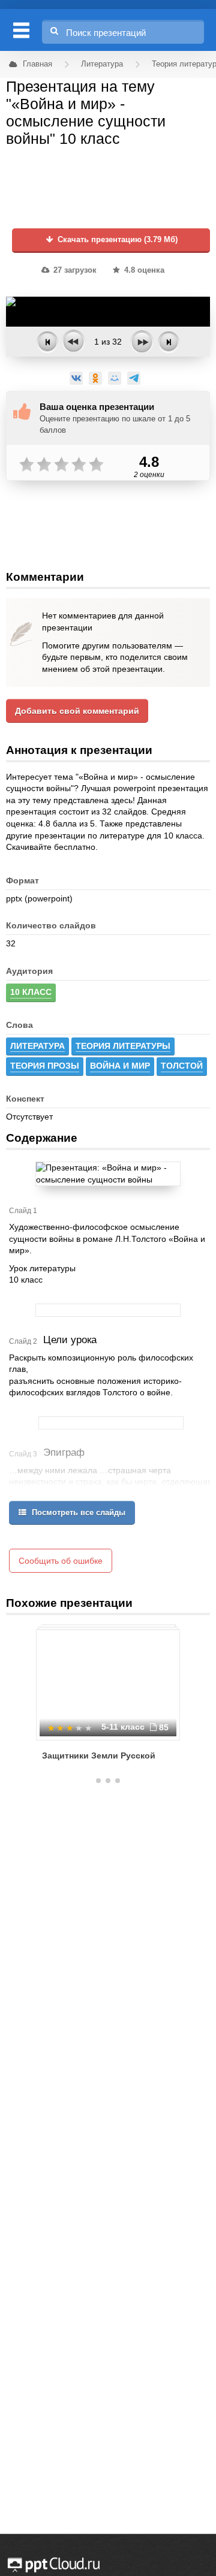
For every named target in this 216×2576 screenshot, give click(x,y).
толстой (182, 1066)
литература (37, 1046)
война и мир (120, 1066)
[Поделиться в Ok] (95, 378)
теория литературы (123, 1046)
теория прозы (45, 1066)
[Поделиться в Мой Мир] (115, 378)
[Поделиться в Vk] (76, 378)
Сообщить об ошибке (61, 1561)
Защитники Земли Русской (99, 1755)
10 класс (31, 992)
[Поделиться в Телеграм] (134, 378)
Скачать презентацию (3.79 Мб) (116, 240)
